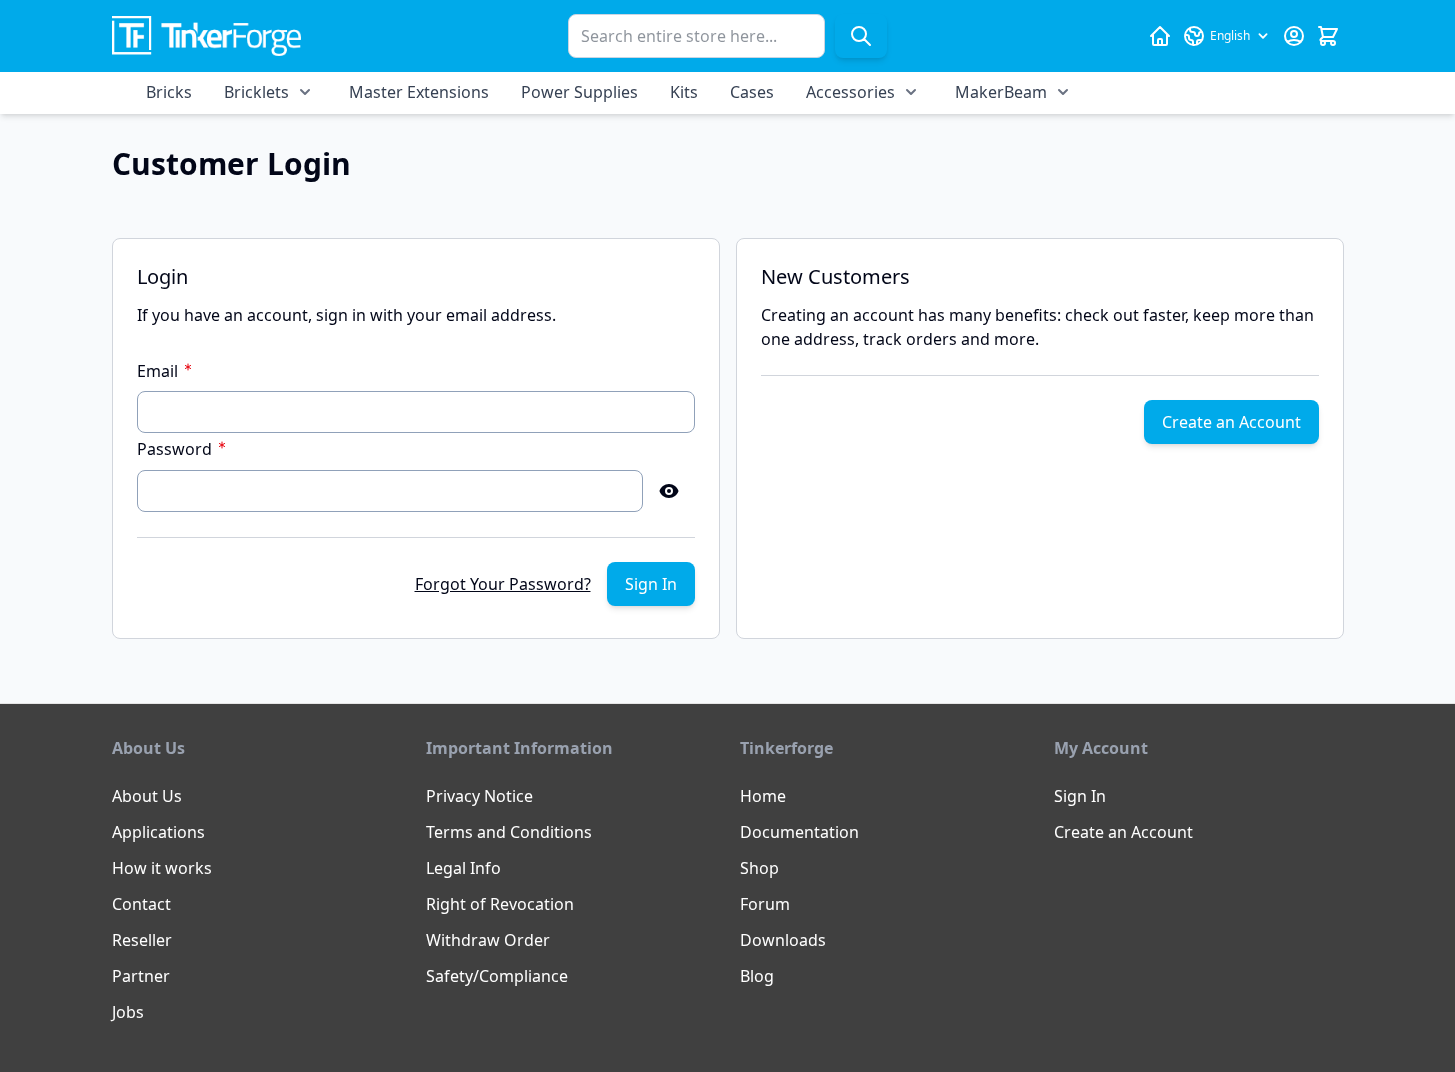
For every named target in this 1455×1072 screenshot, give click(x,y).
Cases (752, 92)
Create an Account (1123, 832)
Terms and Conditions (509, 832)
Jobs (128, 1012)
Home (763, 796)
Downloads (783, 940)
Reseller (142, 940)
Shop (759, 868)
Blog (757, 976)
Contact (141, 904)
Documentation (799, 832)
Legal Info (463, 868)
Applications (158, 832)
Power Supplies (579, 92)
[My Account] (1294, 36)
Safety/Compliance (497, 976)
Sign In (1080, 796)
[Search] (861, 36)
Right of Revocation (500, 904)
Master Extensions (419, 92)
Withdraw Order (488, 940)
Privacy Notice (479, 796)
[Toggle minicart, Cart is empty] (1328, 36)
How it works (162, 868)
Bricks (169, 92)
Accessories (850, 92)
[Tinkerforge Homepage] (1160, 36)
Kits (684, 92)
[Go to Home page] (206, 36)
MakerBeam (1001, 92)
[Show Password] (669, 491)
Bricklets (256, 92)
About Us (147, 796)
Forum (765, 904)
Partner (141, 976)
